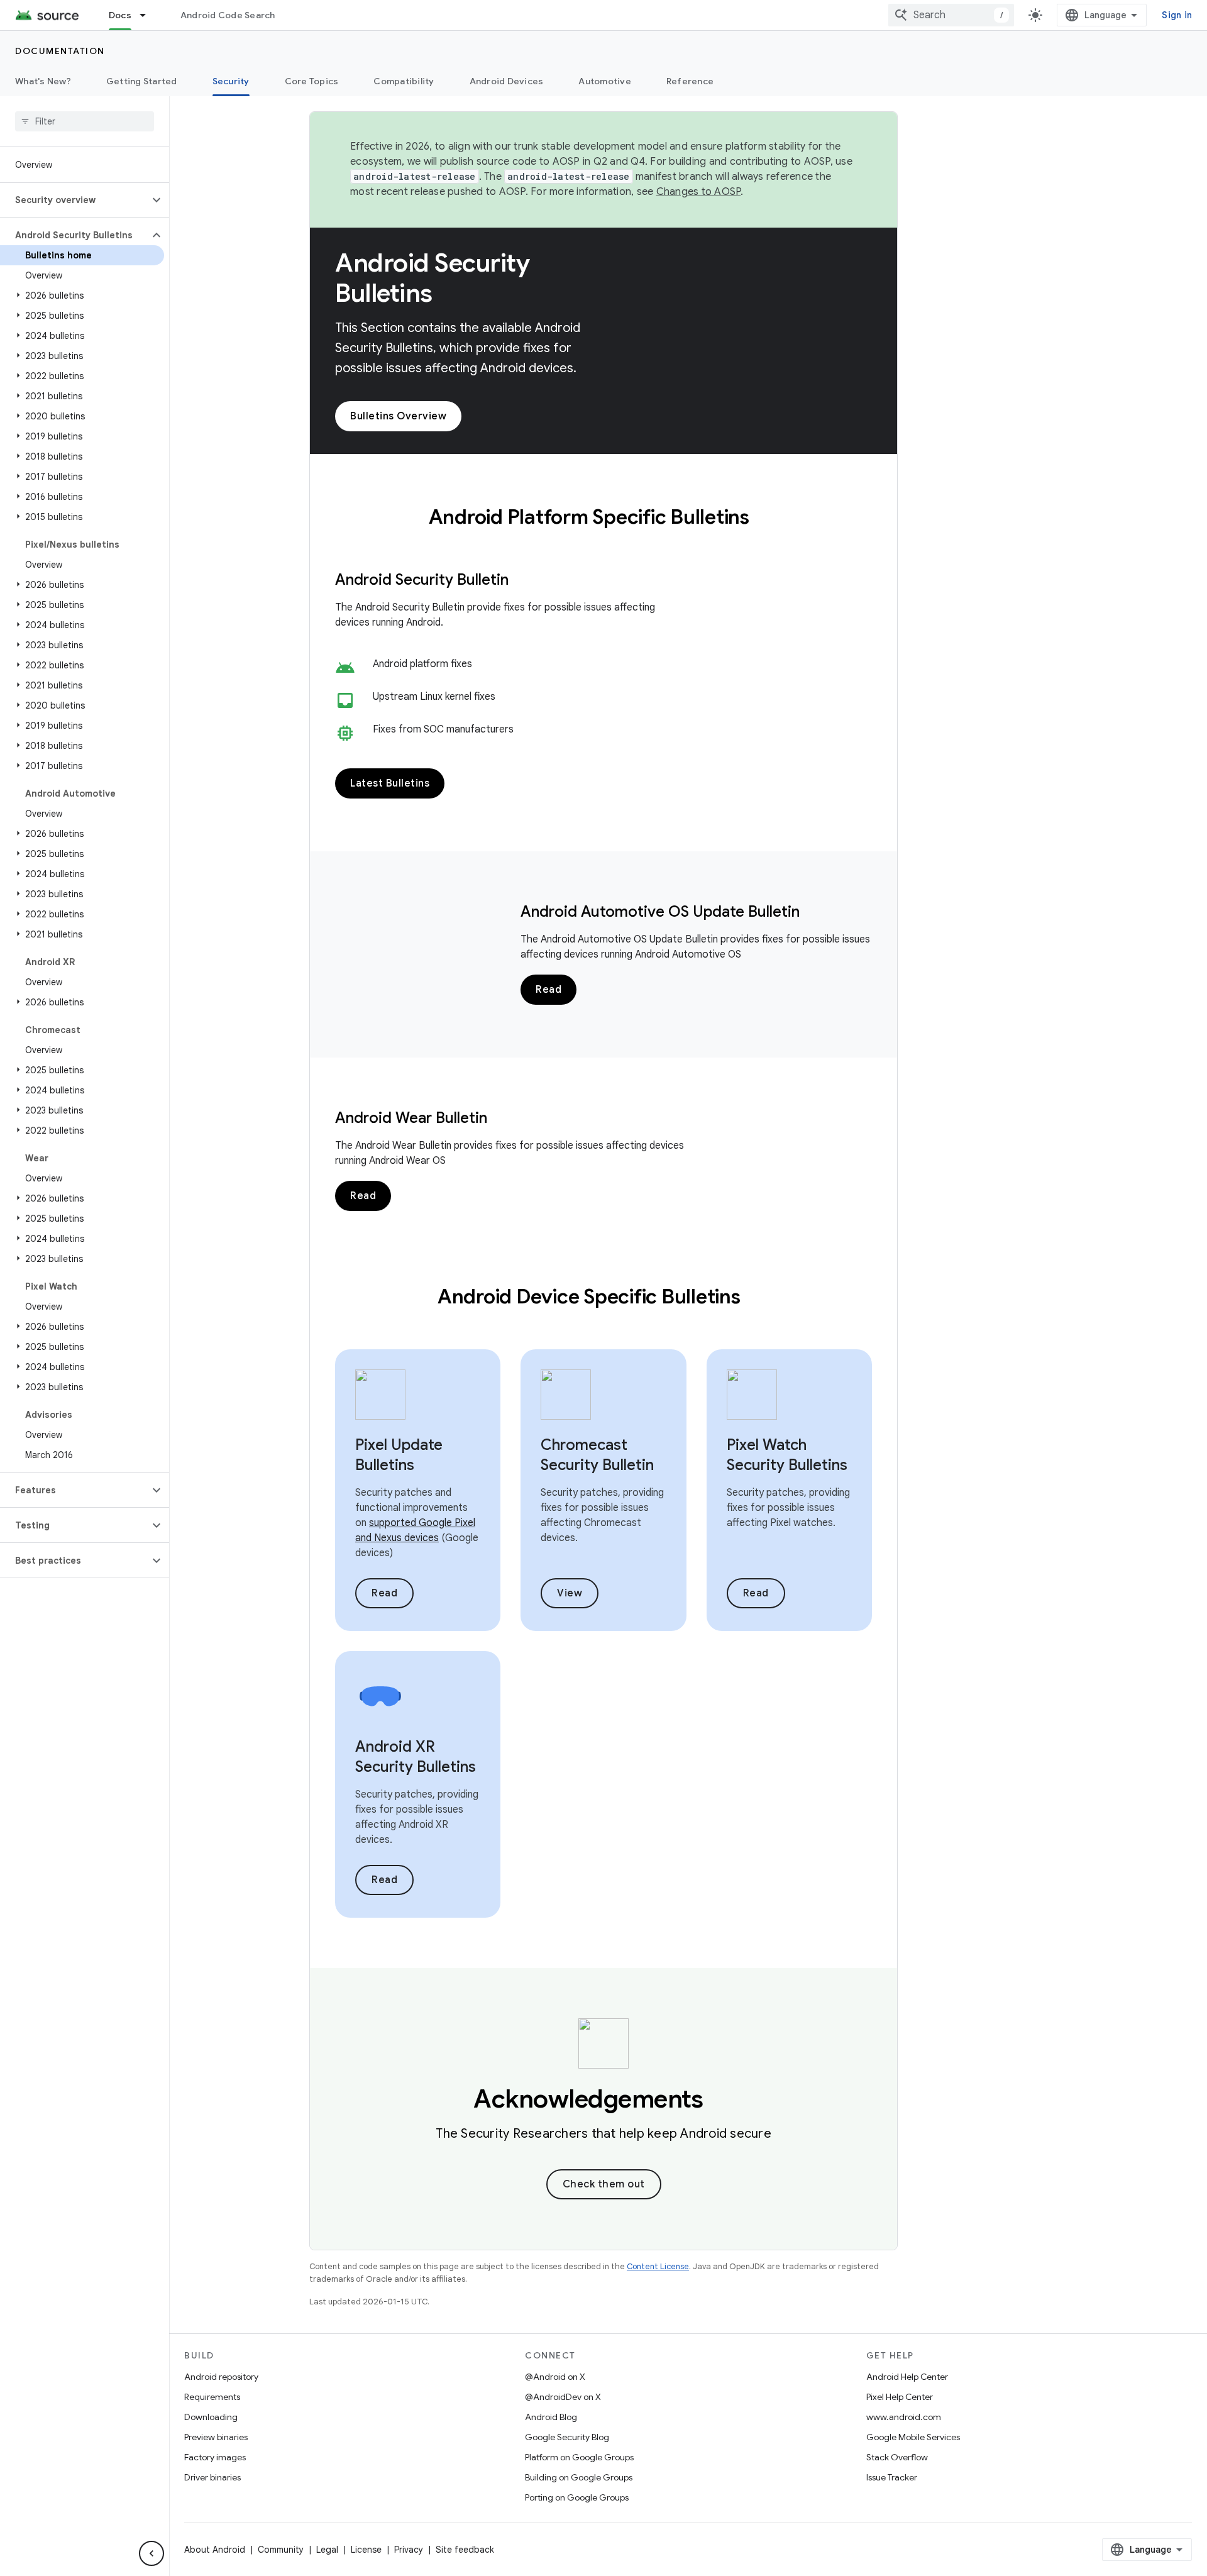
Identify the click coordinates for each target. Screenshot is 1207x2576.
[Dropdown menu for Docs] (148, 15)
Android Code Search (228, 15)
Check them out (604, 2184)
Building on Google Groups (579, 2477)
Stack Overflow (897, 2457)
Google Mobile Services (913, 2437)
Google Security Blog (567, 2437)
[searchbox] (85, 121)
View (570, 1593)
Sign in (1177, 15)
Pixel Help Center (900, 2397)
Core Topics (312, 81)
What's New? (43, 81)
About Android (215, 2550)
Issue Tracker (892, 2477)
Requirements (212, 2397)
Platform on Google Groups (579, 2457)
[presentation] (604, 517)
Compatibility (404, 81)
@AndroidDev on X (563, 2397)
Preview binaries (216, 2437)
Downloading (211, 2417)
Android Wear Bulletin (411, 1118)
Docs (120, 15)
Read (548, 990)
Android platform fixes (422, 664)
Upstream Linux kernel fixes (434, 697)
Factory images (215, 2457)
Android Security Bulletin (422, 580)
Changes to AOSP (699, 192)
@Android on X (555, 2377)
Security (231, 81)
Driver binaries (212, 2477)
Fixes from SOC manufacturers (443, 729)
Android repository (221, 2377)
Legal (327, 2550)
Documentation (60, 51)
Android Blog (551, 2417)
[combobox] (951, 15)
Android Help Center (907, 2377)
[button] (74, 200)
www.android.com (904, 2417)
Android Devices (507, 81)
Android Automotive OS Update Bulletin (660, 912)
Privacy (409, 2550)
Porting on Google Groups (577, 2497)
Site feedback (465, 2550)
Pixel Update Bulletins (399, 1455)
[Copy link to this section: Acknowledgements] (721, 2101)
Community (281, 2550)
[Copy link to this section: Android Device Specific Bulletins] (757, 1298)
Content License (658, 2266)
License (366, 2550)
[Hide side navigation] (152, 2553)
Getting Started (142, 81)
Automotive (605, 81)
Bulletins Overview (398, 416)
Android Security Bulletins (432, 278)
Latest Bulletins (390, 783)
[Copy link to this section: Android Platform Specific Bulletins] (766, 519)
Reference (690, 81)
